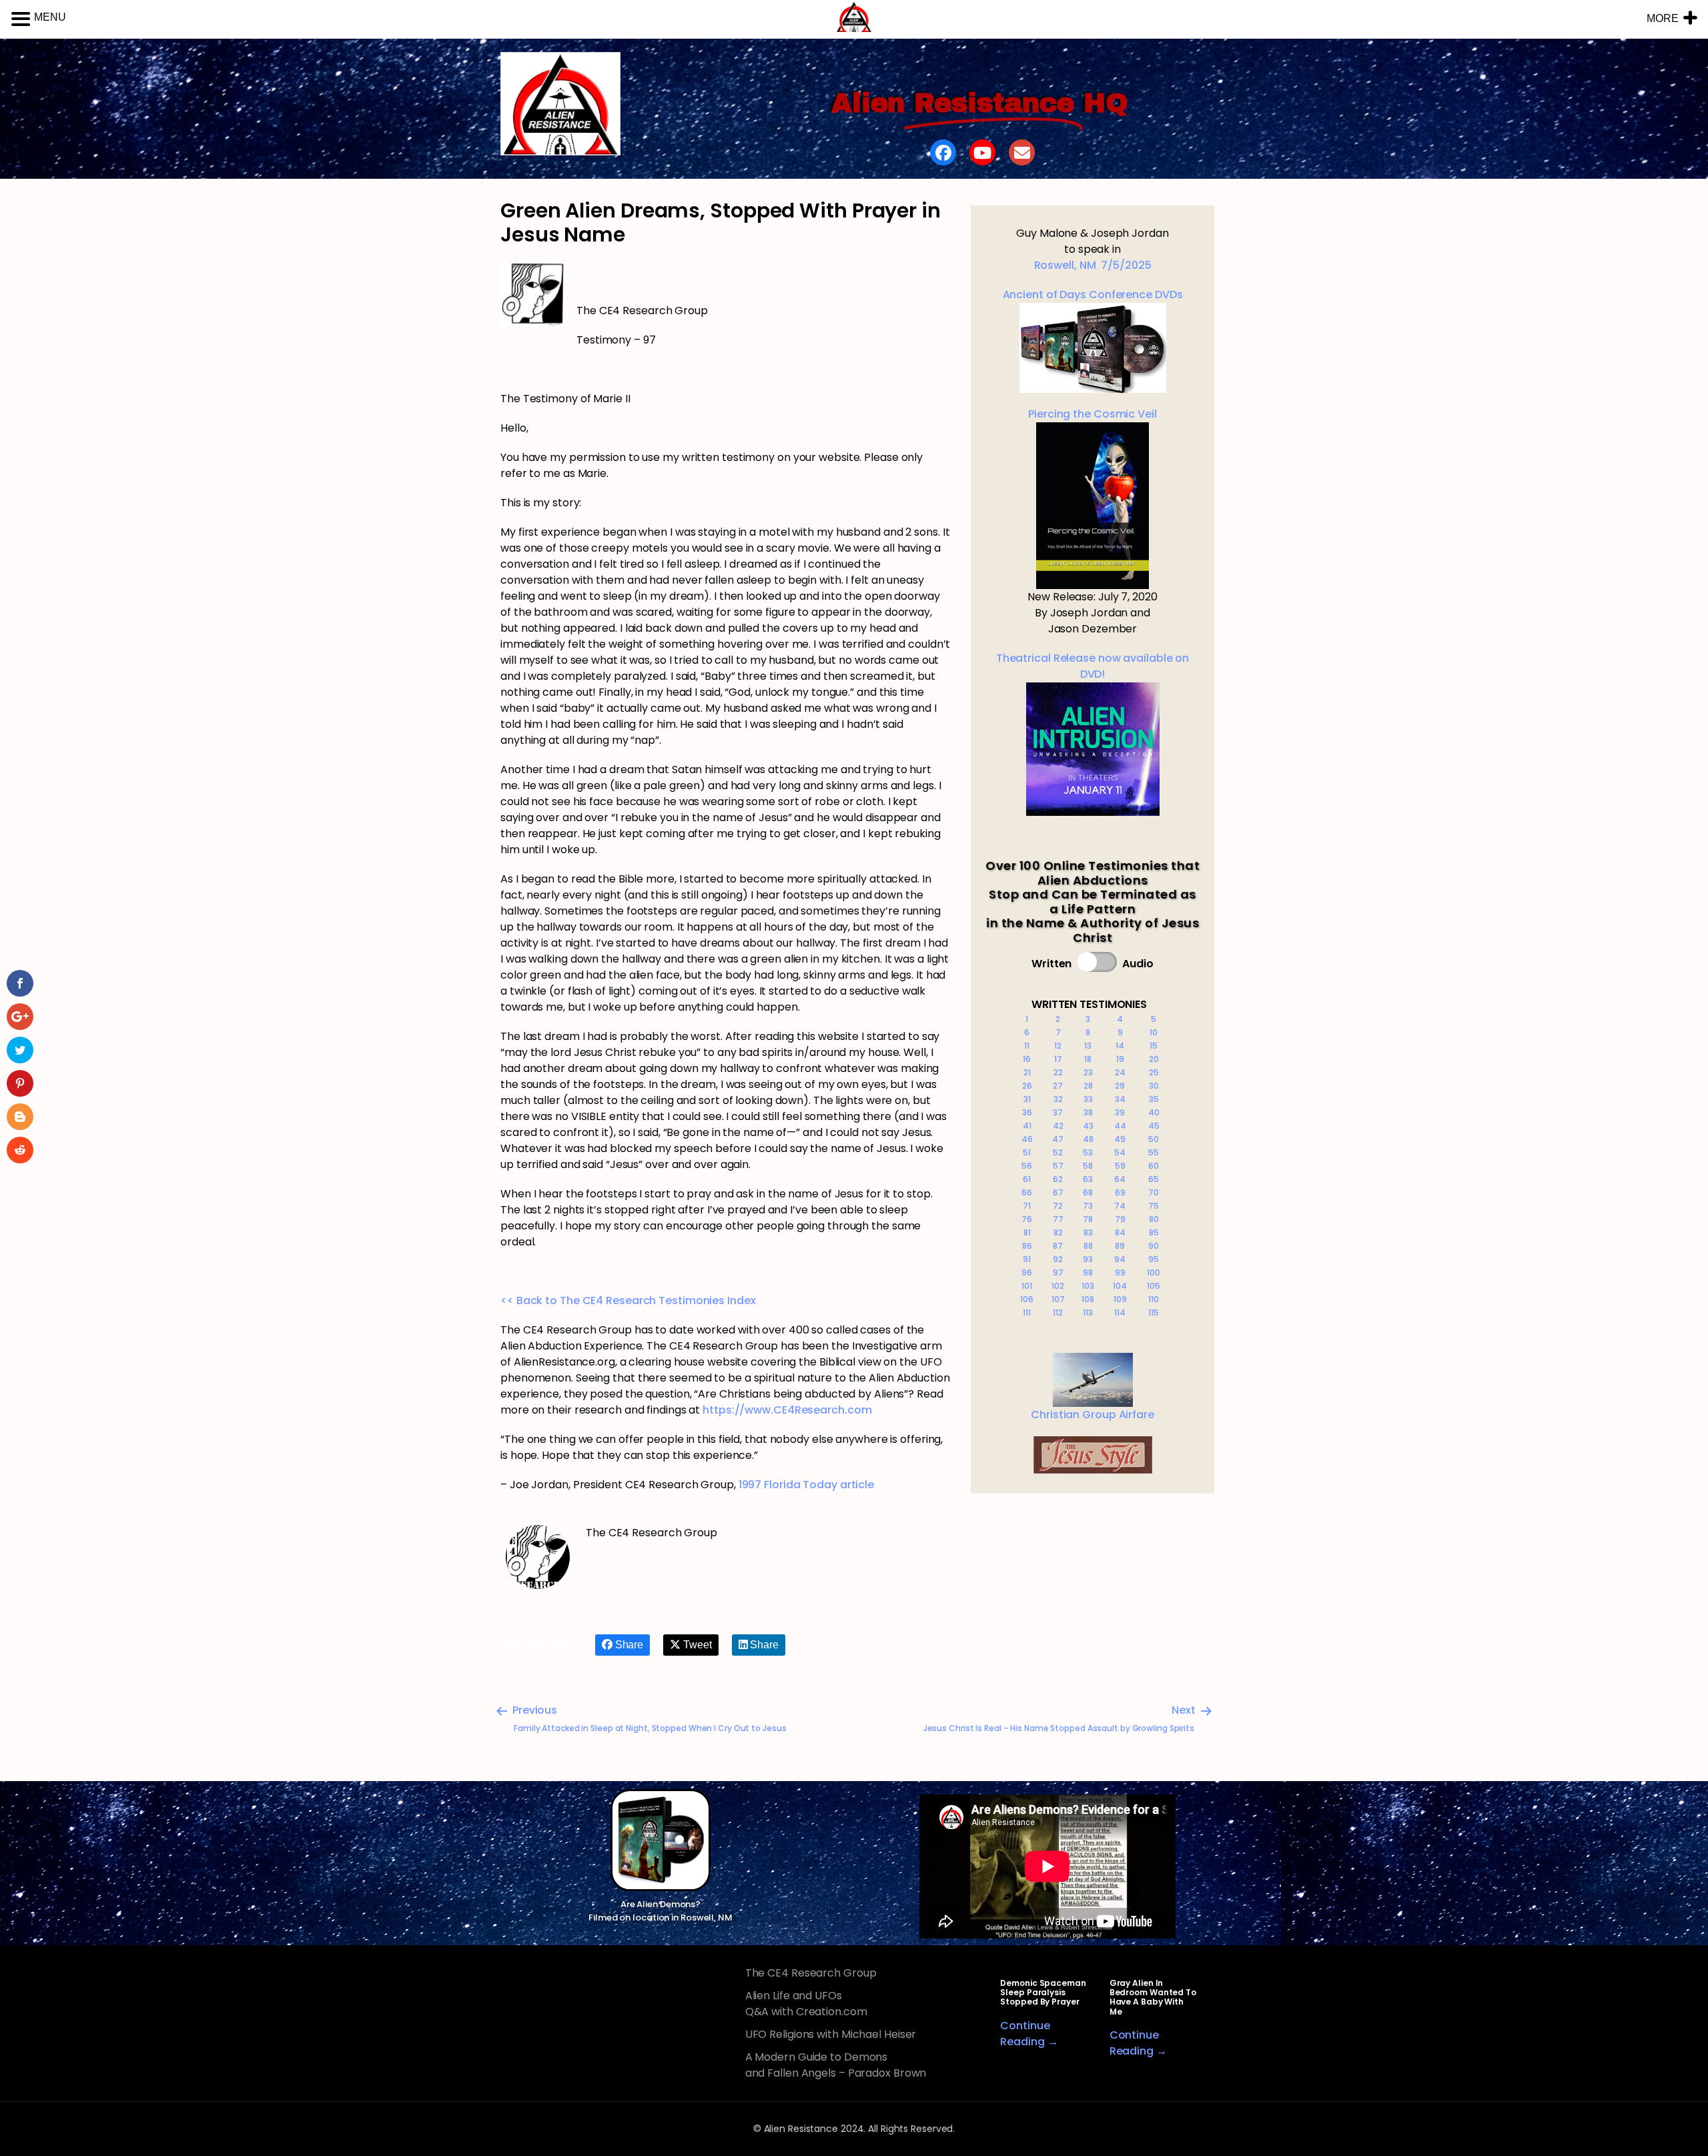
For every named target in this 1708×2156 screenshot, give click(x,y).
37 (1058, 1112)
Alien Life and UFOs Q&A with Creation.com (806, 2004)
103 (1088, 1286)
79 (1120, 1219)
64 (1120, 1179)
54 (1120, 1152)
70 (1154, 1192)
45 (1154, 1126)
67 (1058, 1192)
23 (1088, 1072)
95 (1154, 1259)
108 (1088, 1299)
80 (1154, 1219)
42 (1058, 1126)
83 (1088, 1232)
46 (1027, 1139)
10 (1154, 1032)
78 (1088, 1219)
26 (1027, 1086)
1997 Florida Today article (806, 1485)
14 (1120, 1046)
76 (1027, 1219)
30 (1154, 1086)
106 (1027, 1299)
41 (1027, 1126)
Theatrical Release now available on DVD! (1093, 666)
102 (1058, 1286)
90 (1154, 1246)
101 (1027, 1286)
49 (1120, 1139)
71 (1027, 1206)
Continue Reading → (1029, 2034)
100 (1154, 1272)
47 (1058, 1139)
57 (1058, 1166)
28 (1088, 1086)
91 (1027, 1259)
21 (1027, 1072)
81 (1027, 1232)
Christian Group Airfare (1093, 1415)
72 (1058, 1206)
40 (1154, 1112)
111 (1027, 1312)
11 (1027, 1046)
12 (1058, 1046)
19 (1120, 1059)
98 (1088, 1272)
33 (1088, 1099)
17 (1058, 1059)
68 (1088, 1192)
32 (1058, 1099)
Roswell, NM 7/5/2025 (1093, 265)
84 (1120, 1232)
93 (1088, 1259)
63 (1088, 1179)
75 (1154, 1206)
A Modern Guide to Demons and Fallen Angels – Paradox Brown (836, 2065)
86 (1027, 1246)
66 (1027, 1192)
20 (1154, 1059)
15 (1154, 1046)
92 (1058, 1259)
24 (1120, 1072)
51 (1027, 1152)
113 (1088, 1312)
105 (1154, 1286)
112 (1058, 1312)
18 (1088, 1059)
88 (1088, 1246)
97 (1058, 1272)
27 (1058, 1086)
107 (1058, 1299)
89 (1120, 1246)
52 (1058, 1152)
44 (1120, 1126)
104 (1120, 1286)
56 (1027, 1166)
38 (1088, 1112)
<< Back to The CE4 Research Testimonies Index (628, 1300)
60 (1154, 1166)
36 (1027, 1112)
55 (1154, 1152)
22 (1058, 1072)
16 (1027, 1059)
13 (1088, 1046)
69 (1120, 1192)
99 (1120, 1272)
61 (1027, 1179)
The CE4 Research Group (811, 1973)
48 (1088, 1139)
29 (1120, 1086)
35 (1154, 1099)
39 (1120, 1112)
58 (1088, 1166)
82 (1058, 1232)
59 (1120, 1166)
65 (1154, 1179)
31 (1027, 1099)
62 (1058, 1179)
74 (1120, 1206)
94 (1120, 1259)
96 (1027, 1272)
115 (1154, 1312)
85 (1154, 1232)
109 (1120, 1299)
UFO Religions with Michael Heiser (831, 2034)
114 (1120, 1312)
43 (1088, 1126)
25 (1154, 1072)
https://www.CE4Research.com (787, 1410)
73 (1088, 1206)
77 (1058, 1219)
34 (1120, 1099)
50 (1154, 1139)
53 (1088, 1152)
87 (1058, 1246)
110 (1154, 1299)
